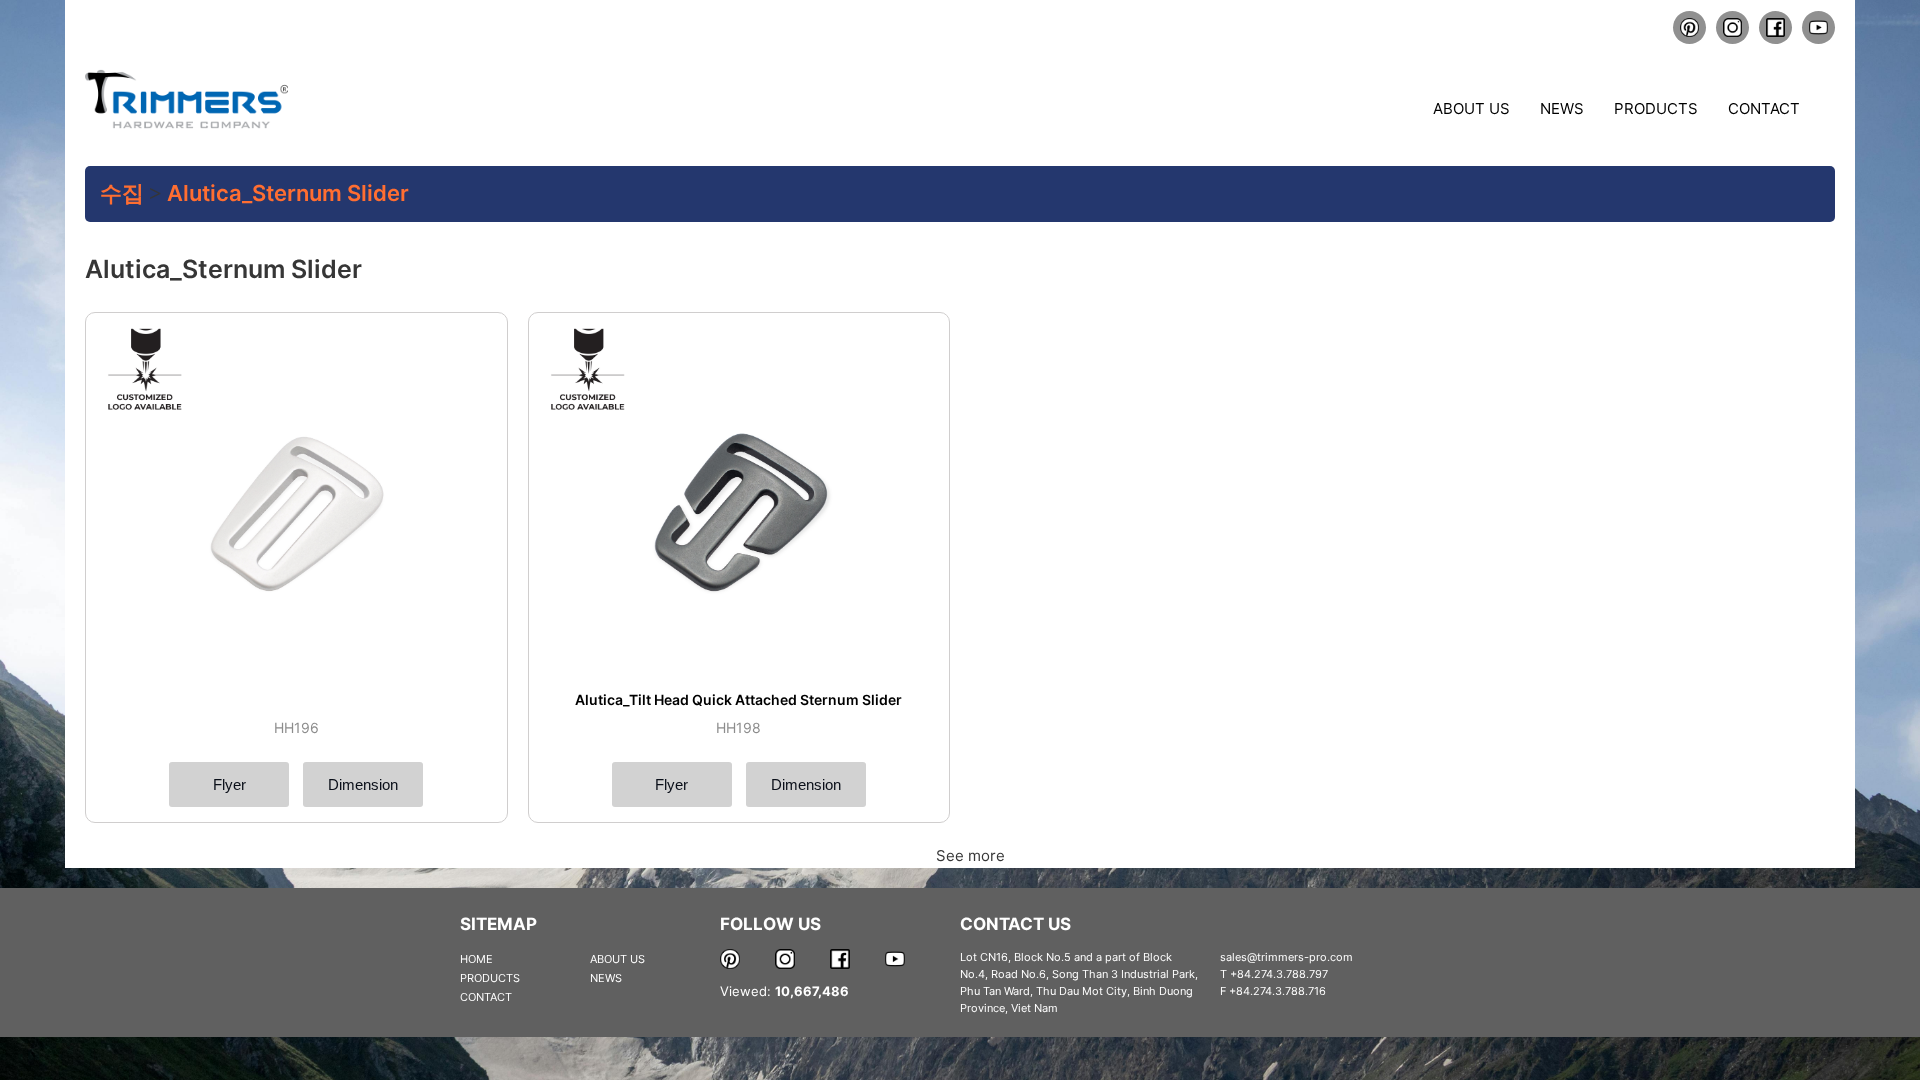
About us (1471, 108)
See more (968, 855)
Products (1656, 108)
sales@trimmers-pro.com (1286, 957)
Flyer (229, 784)
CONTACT (486, 997)
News (1562, 108)
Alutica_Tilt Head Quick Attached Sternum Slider (738, 699)
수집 (122, 193)
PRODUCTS (490, 978)
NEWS (606, 978)
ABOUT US (617, 959)
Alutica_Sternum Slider (288, 193)
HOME (476, 959)
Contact (1764, 108)
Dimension (363, 784)
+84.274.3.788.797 (1279, 974)
